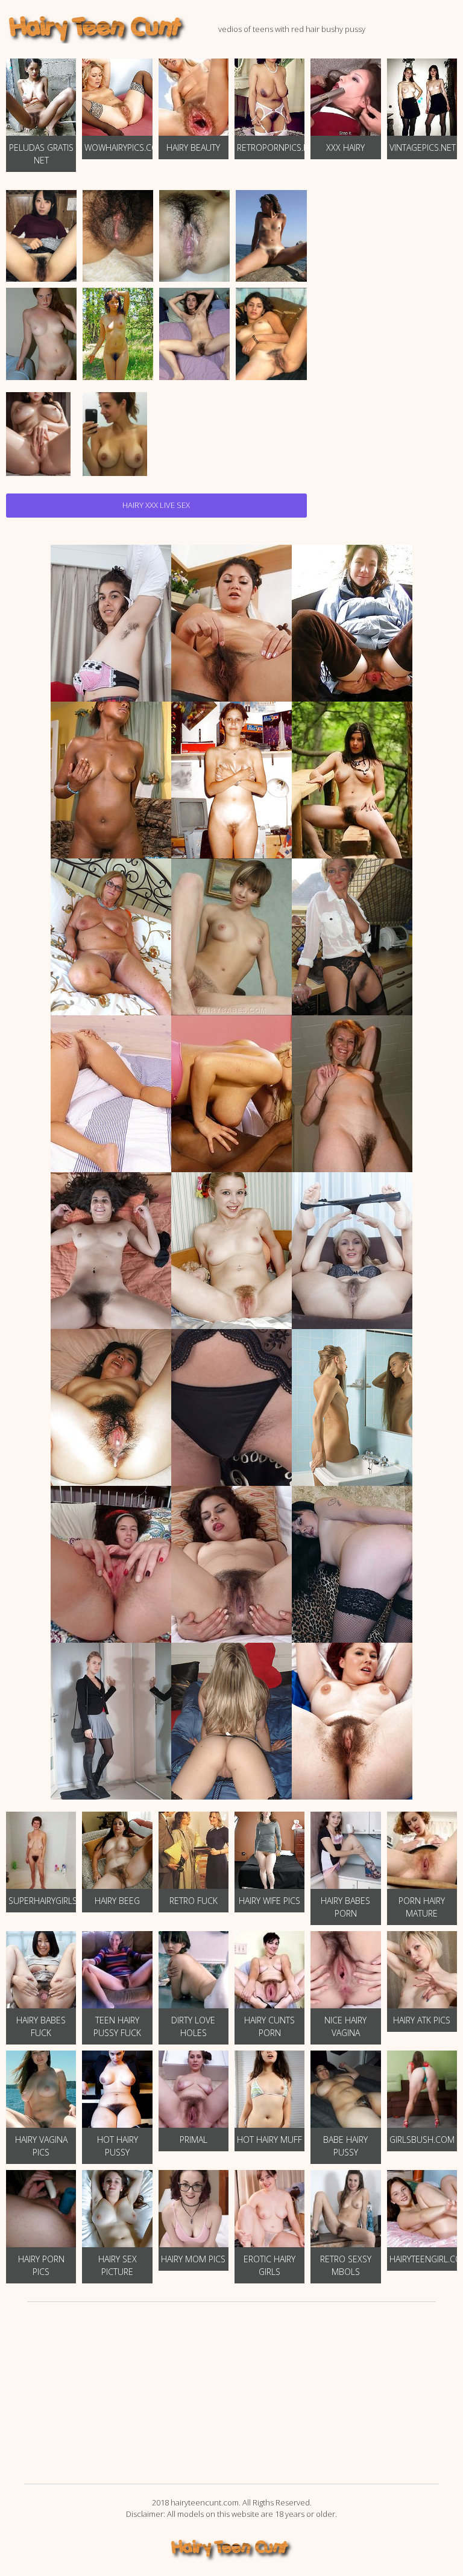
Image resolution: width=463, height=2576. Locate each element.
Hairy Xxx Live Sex (156, 505)
